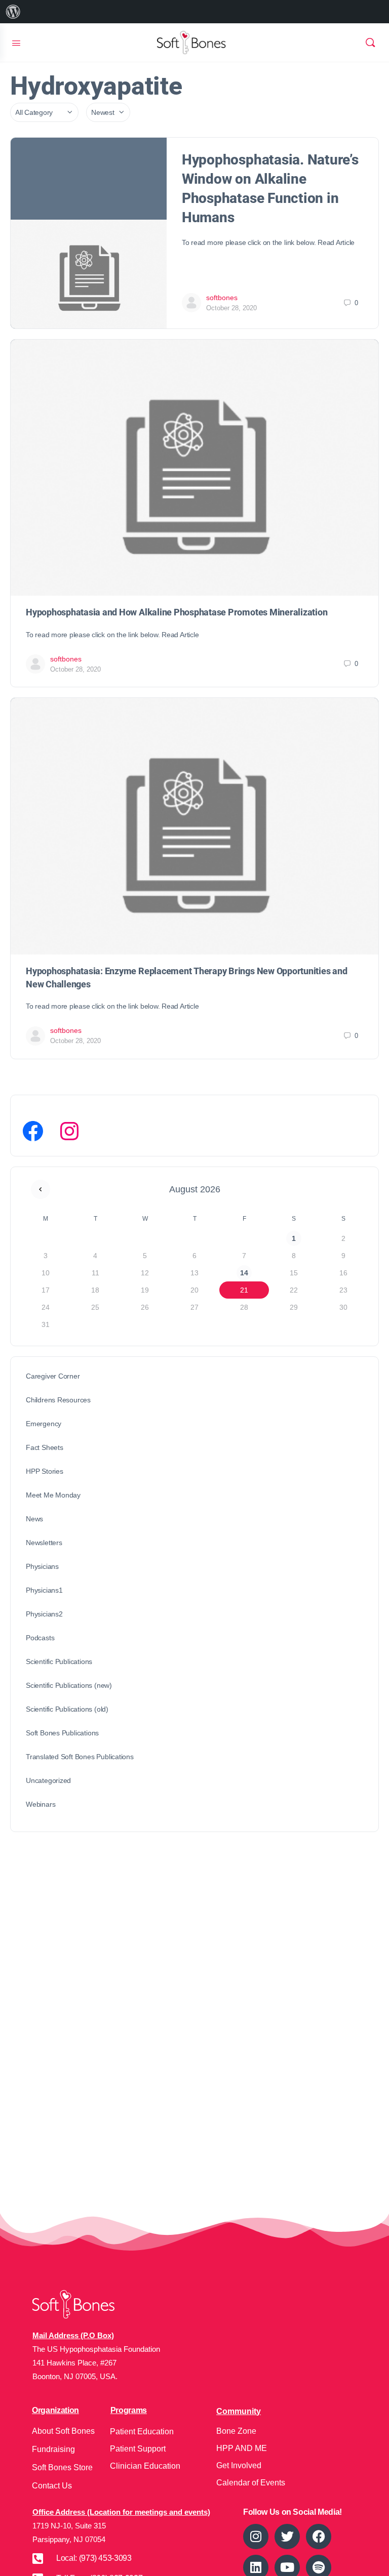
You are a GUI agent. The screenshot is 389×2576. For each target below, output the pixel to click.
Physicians (42, 1566)
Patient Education (142, 2432)
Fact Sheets (45, 1447)
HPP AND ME (242, 2448)
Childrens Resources (58, 1400)
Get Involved (239, 2465)
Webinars (41, 1804)
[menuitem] (13, 12)
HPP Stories (45, 1471)
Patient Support (138, 2449)
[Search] (370, 43)
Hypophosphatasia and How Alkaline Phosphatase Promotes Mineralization (177, 612)
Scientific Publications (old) (67, 1709)
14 (244, 1273)
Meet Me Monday (53, 1495)
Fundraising (53, 2449)
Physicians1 (44, 1590)
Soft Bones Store (62, 2467)
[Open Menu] (16, 42)
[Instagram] (69, 1131)
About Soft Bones (63, 2431)
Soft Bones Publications (62, 1733)
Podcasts (40, 1638)
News (34, 1519)
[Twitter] (287, 2537)
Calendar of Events (251, 2483)
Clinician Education (145, 2466)
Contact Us (52, 2486)
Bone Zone (236, 2431)
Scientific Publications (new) (69, 1685)
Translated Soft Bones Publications (80, 1757)
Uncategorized (48, 1780)
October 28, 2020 (231, 308)
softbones (222, 298)
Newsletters (44, 1543)
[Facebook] (33, 1131)
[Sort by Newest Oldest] (108, 112)
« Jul (41, 1189)
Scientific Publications (59, 1661)
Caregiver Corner (53, 1376)
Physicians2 (44, 1614)
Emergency (44, 1424)
